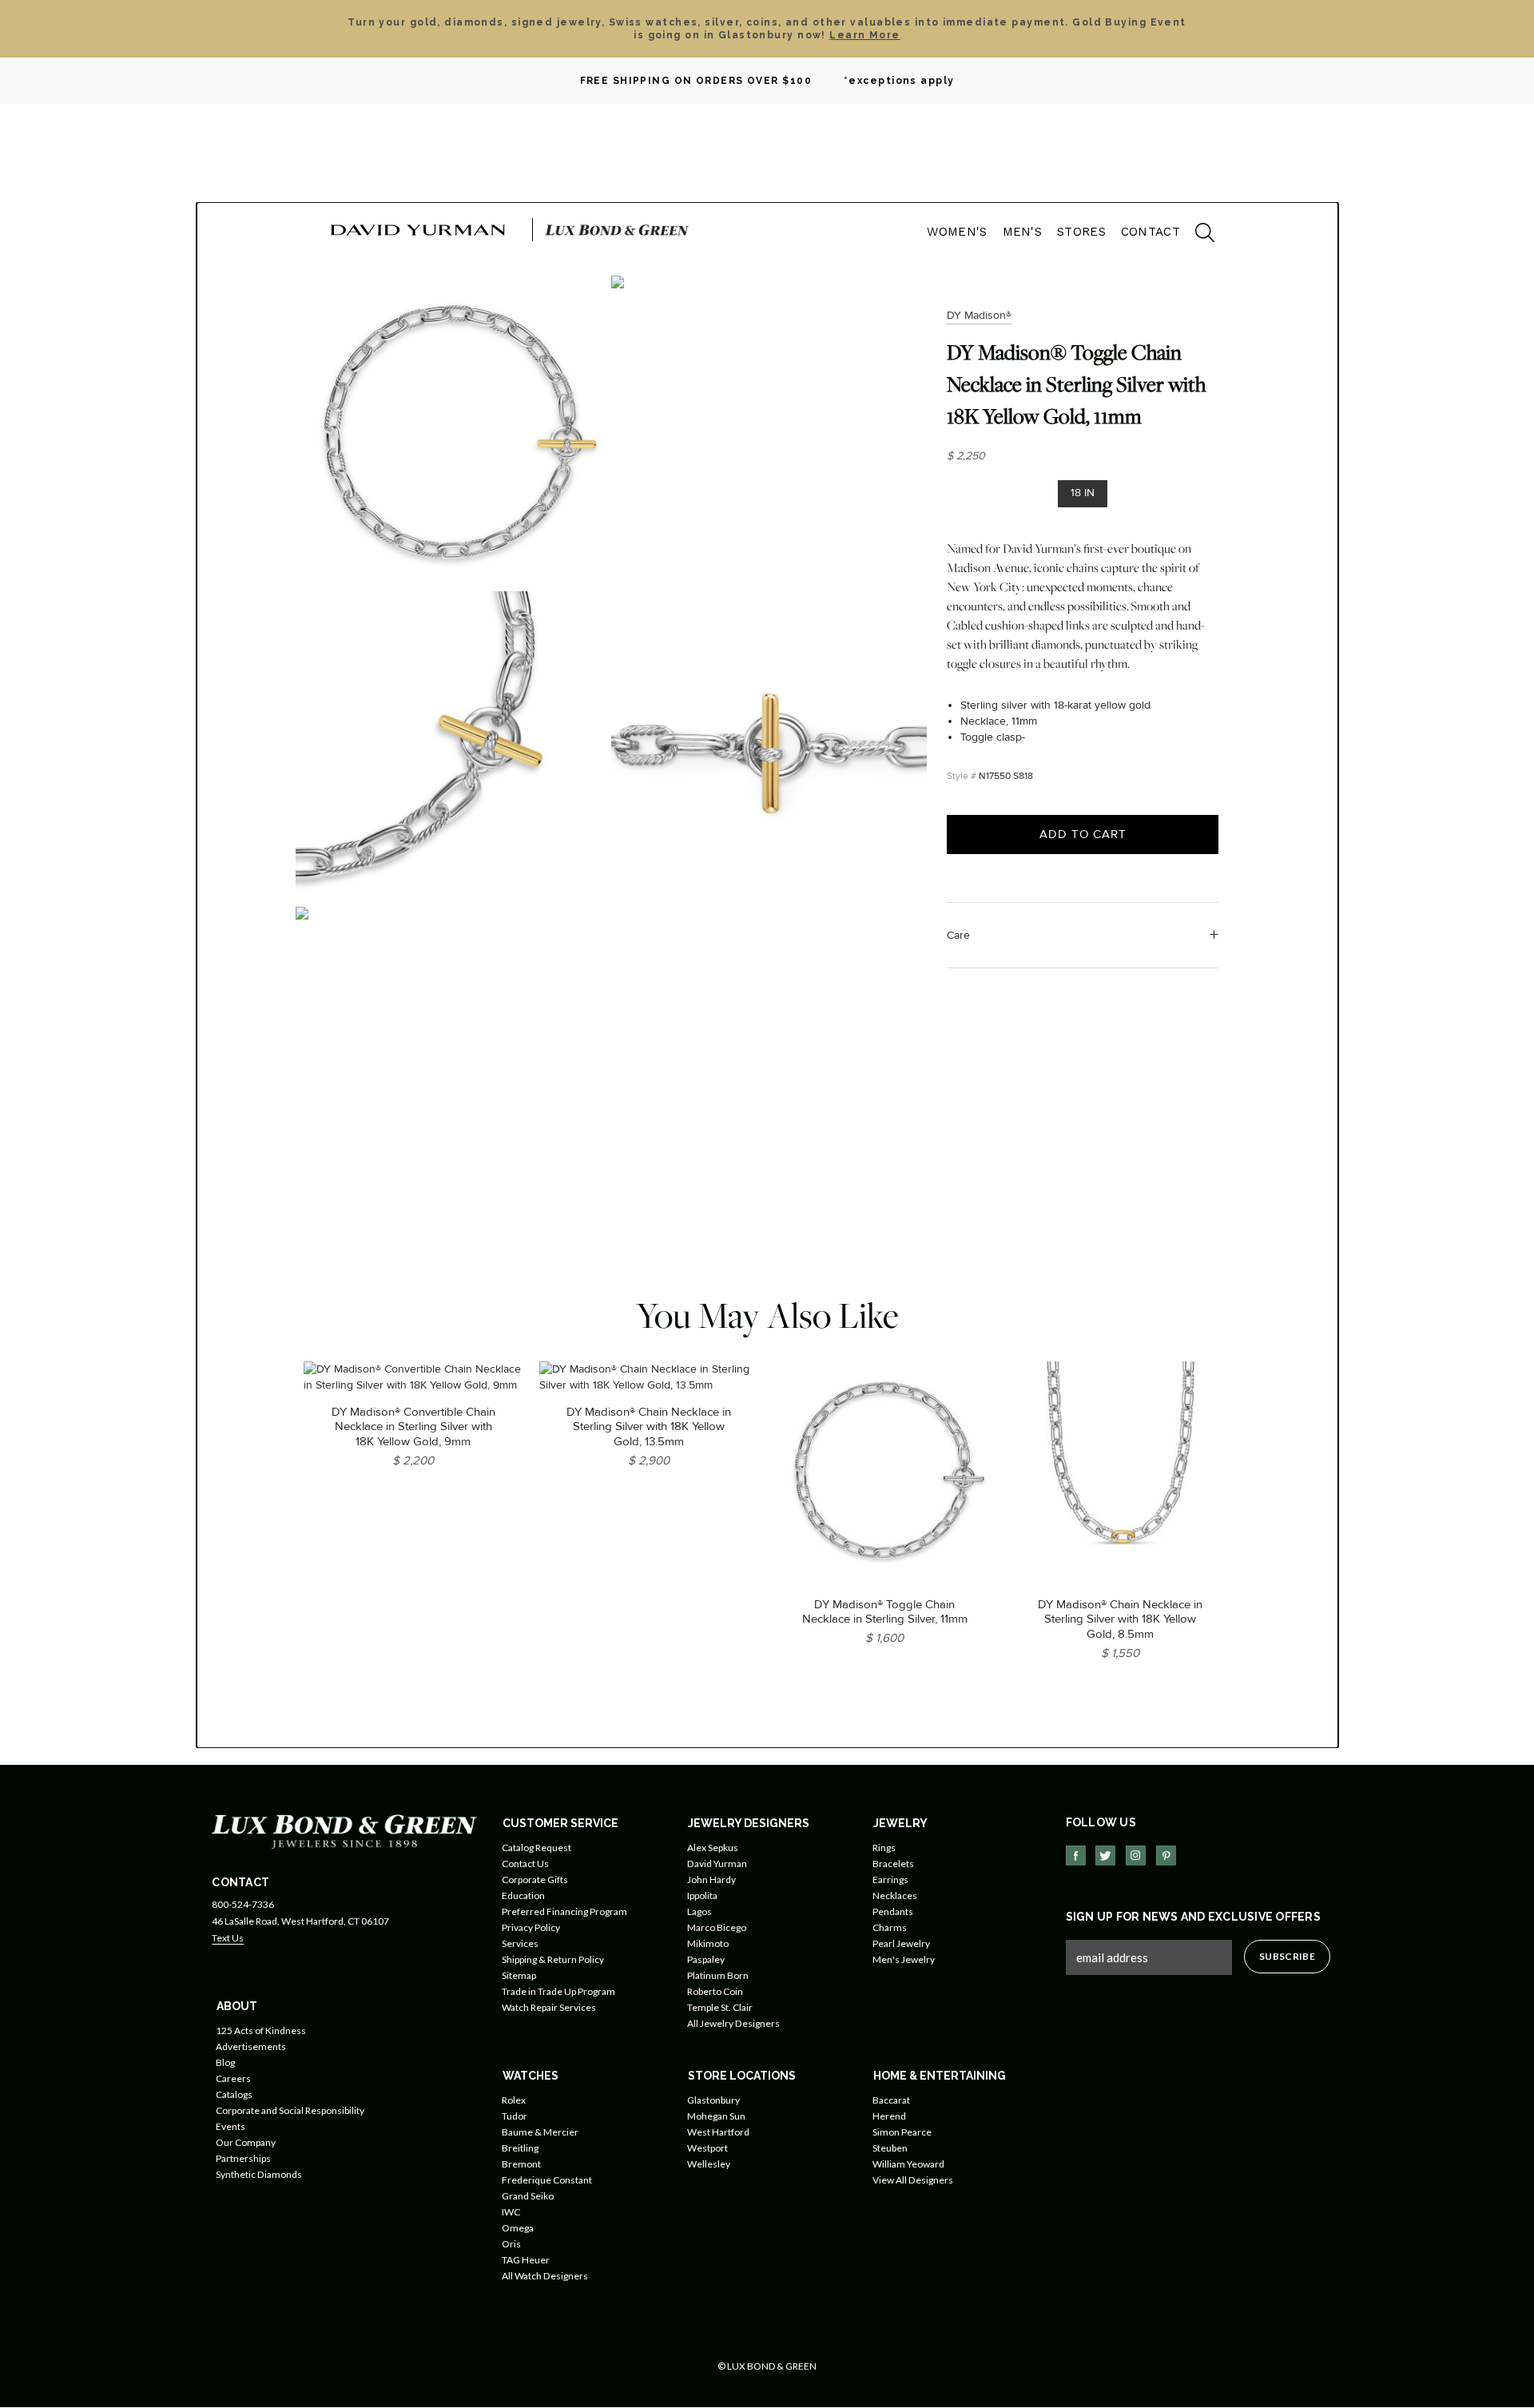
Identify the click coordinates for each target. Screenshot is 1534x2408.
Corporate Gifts (535, 1880)
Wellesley (709, 2164)
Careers (233, 2078)
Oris (511, 2244)
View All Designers (913, 2180)
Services (520, 1943)
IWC (511, 2212)
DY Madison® (979, 315)
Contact (1150, 232)
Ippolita (702, 1895)
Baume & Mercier (540, 2132)
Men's (1023, 232)
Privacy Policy (531, 1927)
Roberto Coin (715, 1991)
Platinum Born (718, 1975)
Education (523, 1895)
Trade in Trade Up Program (558, 1991)
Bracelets (893, 1864)
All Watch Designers (545, 2276)
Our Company (246, 2142)
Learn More (864, 35)
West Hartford (718, 2132)
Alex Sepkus (713, 1848)
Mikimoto (708, 1943)
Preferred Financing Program (564, 1911)
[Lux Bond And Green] (344, 1831)
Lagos (699, 1911)
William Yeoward (908, 2164)
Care (958, 935)
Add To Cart (1083, 834)
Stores (1081, 232)
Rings (884, 1848)
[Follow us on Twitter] (1105, 1856)
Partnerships (243, 2158)
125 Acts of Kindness (261, 2031)
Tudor (515, 2116)
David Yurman (717, 1864)
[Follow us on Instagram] (1136, 1856)
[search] (1197, 235)
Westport (707, 2148)
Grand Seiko (528, 2196)
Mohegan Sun (716, 2116)
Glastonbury (713, 2100)
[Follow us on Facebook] (1076, 1856)
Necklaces (895, 1895)
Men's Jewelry (904, 1959)
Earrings (890, 1880)
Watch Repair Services (549, 2007)
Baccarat (891, 2100)
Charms (890, 1927)
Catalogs (234, 2094)
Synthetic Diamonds (259, 2174)
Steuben (890, 2148)
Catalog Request (537, 1848)
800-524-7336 (243, 1904)
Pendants (893, 1911)
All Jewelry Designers (733, 2023)
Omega (518, 2228)
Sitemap (519, 1975)
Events (230, 2126)
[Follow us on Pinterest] (1166, 1856)
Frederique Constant (547, 2180)
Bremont (521, 2164)
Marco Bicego (717, 1927)
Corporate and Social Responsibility (290, 2110)
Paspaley (706, 1959)
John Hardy (711, 1880)
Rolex (514, 2100)
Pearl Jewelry (901, 1943)
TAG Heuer (526, 2260)
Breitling (520, 2148)
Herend (889, 2116)
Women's (957, 232)
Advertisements (251, 2046)
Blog (225, 2062)
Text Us (228, 1938)
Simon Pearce (902, 2132)
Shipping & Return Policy (553, 1959)
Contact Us (525, 1864)
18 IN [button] (1083, 493)
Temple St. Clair (720, 2007)
